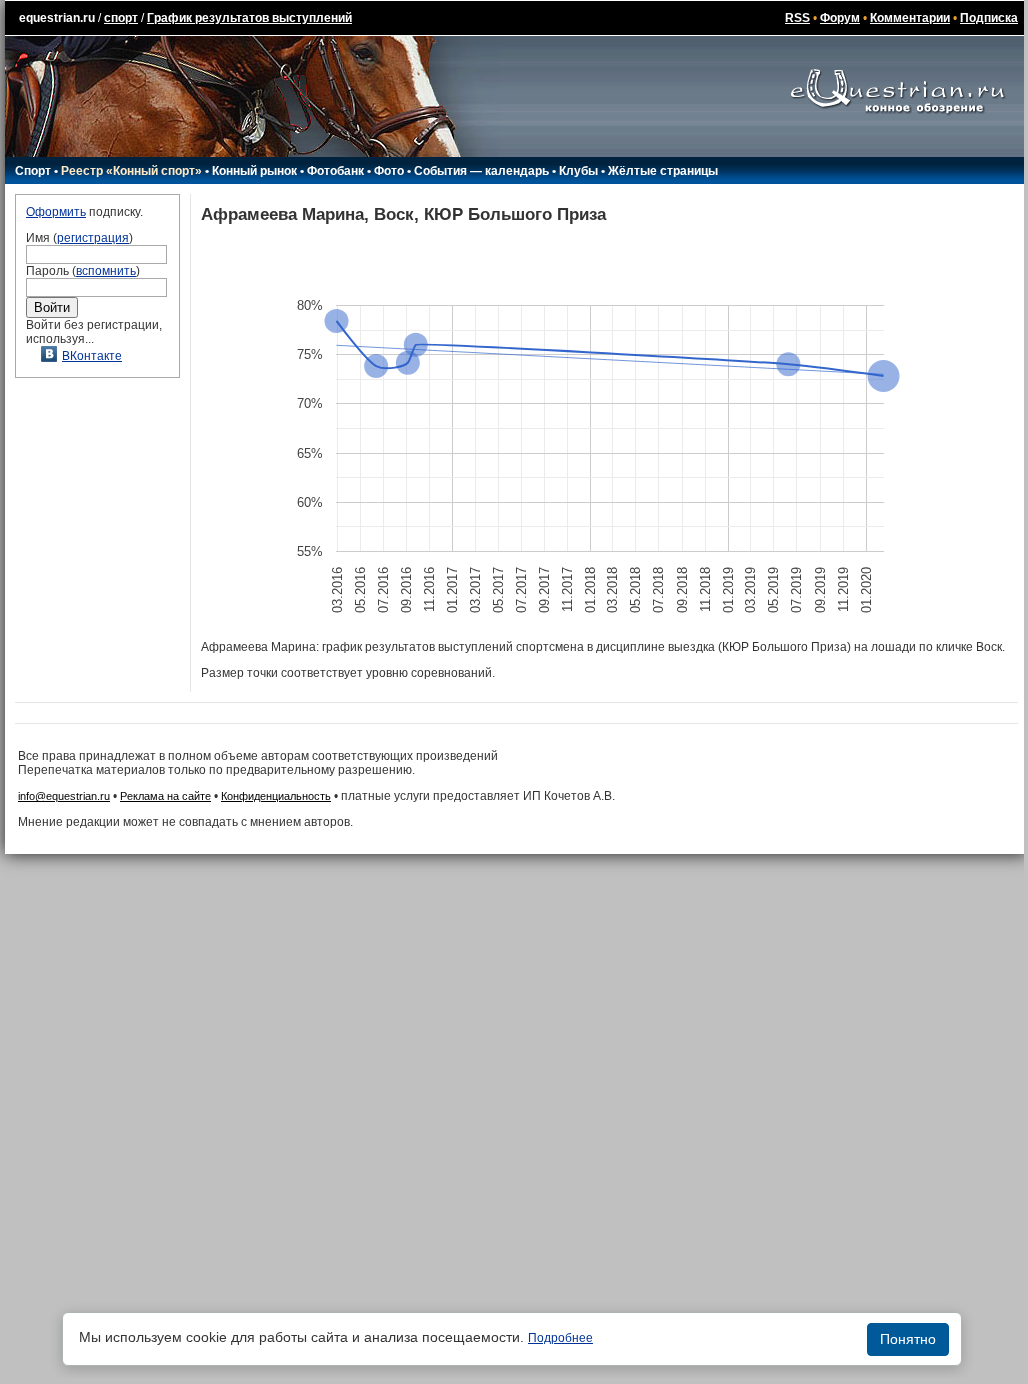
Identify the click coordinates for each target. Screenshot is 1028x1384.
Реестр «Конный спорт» (131, 171)
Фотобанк (335, 171)
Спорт (33, 171)
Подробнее (560, 1338)
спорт (121, 18)
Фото (389, 171)
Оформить (56, 212)
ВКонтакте (92, 356)
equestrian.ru (57, 18)
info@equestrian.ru (64, 796)
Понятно (908, 1339)
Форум (840, 18)
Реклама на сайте (165, 796)
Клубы (578, 171)
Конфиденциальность (276, 796)
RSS (797, 18)
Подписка (989, 18)
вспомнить (106, 271)
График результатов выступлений (249, 18)
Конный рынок (254, 171)
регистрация (93, 238)
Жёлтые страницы (663, 171)
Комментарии (910, 18)
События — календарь (481, 171)
